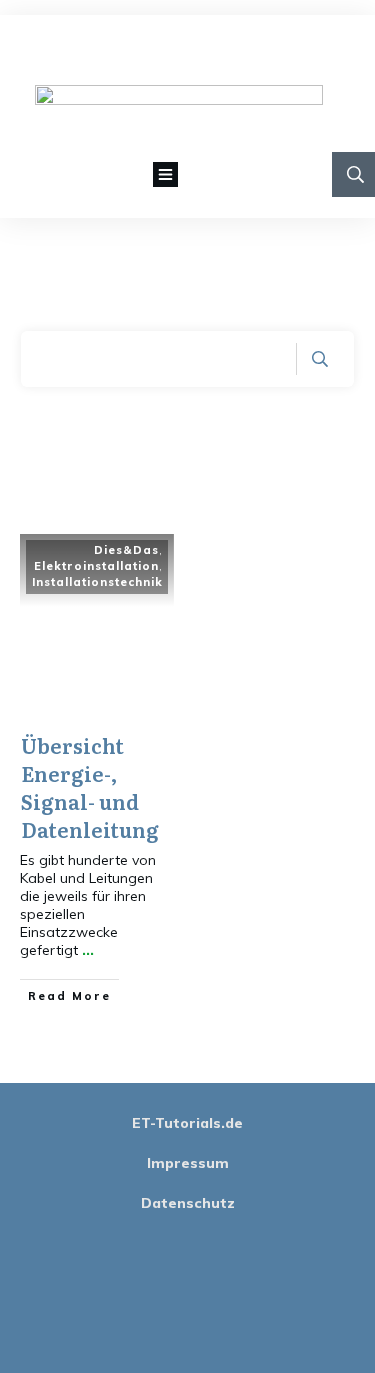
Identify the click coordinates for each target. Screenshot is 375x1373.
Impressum (188, 1163)
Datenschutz (188, 1203)
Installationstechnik (97, 582)
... (88, 950)
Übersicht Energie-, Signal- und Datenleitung (90, 787)
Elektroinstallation (96, 566)
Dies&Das (126, 550)
